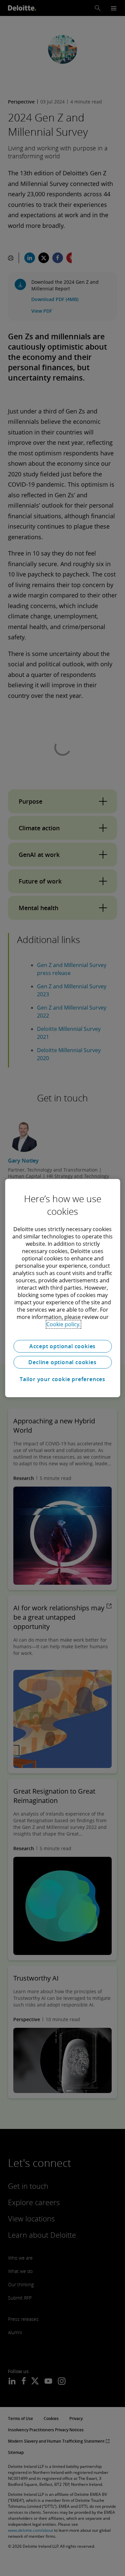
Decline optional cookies (62, 1362)
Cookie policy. (63, 1324)
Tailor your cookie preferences (62, 1379)
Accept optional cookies (62, 1346)
